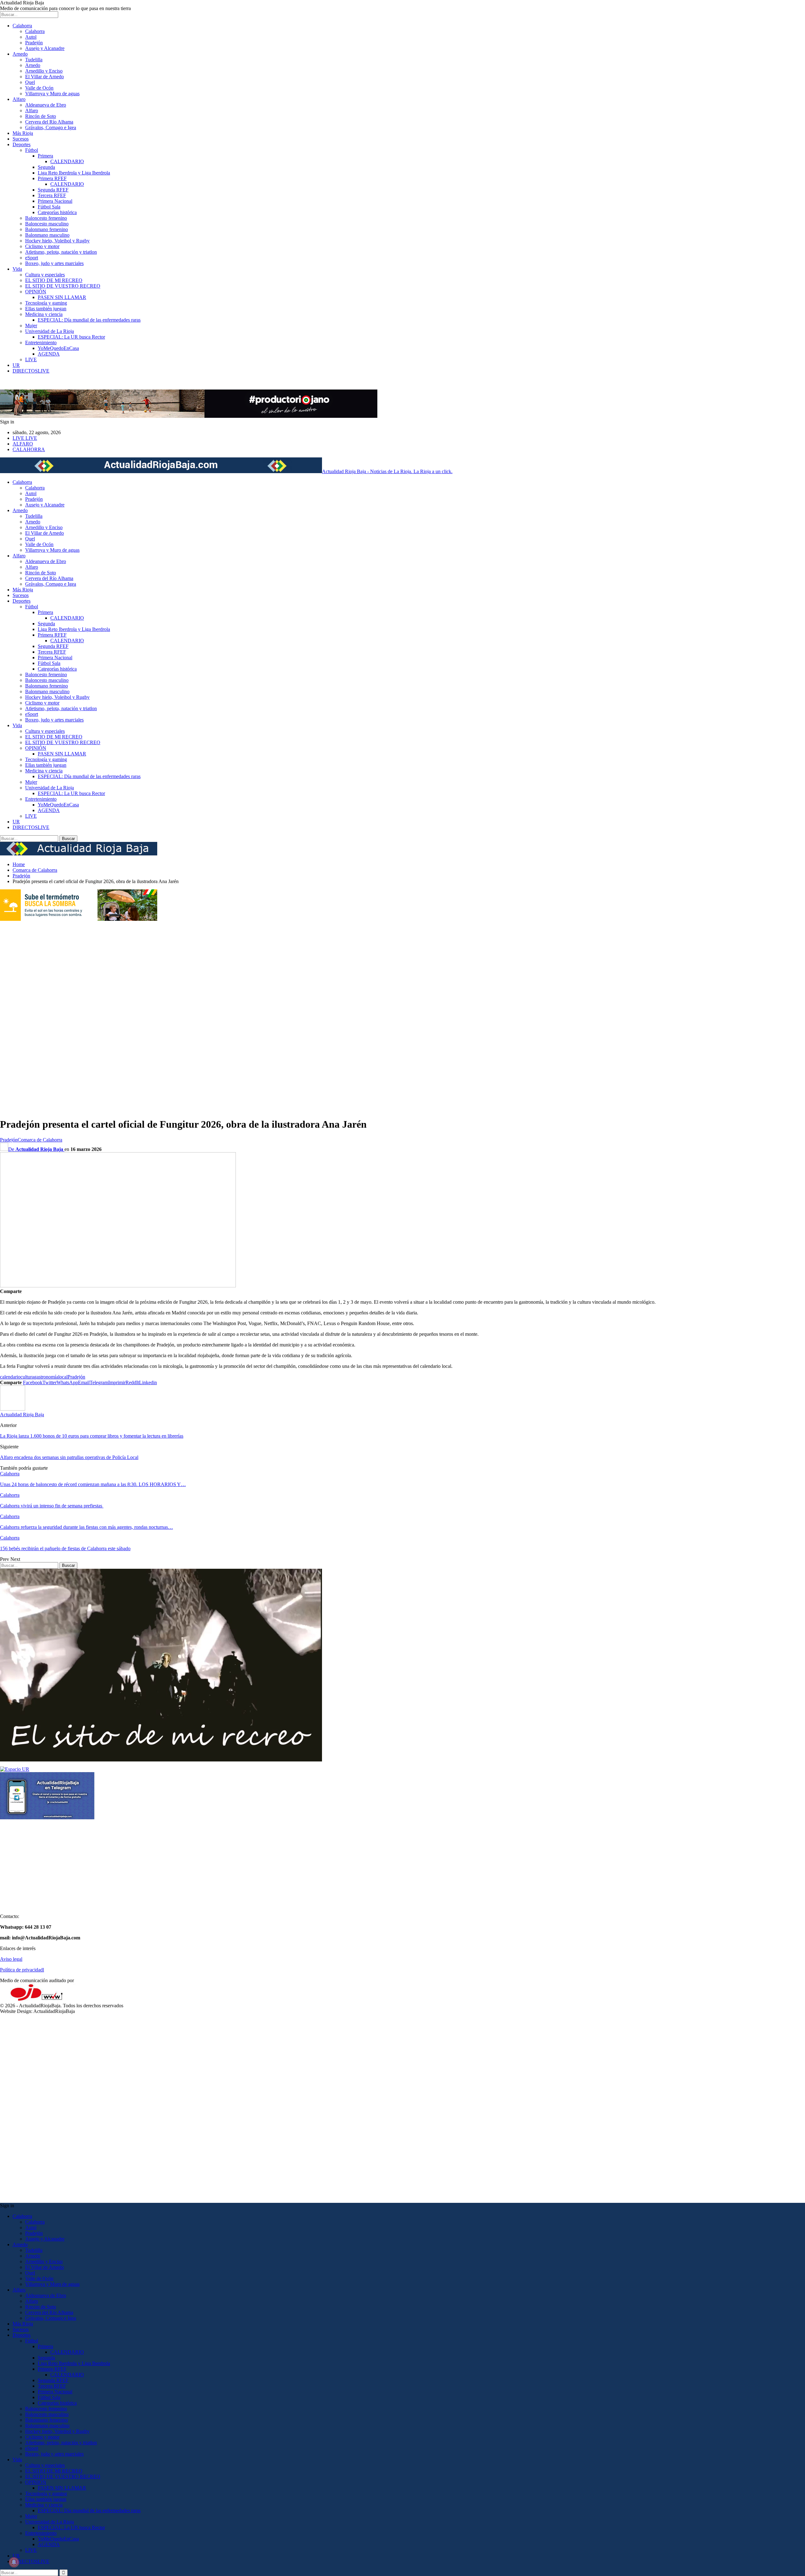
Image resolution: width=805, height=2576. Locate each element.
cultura (27, 1377)
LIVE (31, 359)
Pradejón (34, 43)
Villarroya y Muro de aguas (52, 94)
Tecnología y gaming (46, 303)
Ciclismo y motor (42, 246)
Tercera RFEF (52, 195)
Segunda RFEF (53, 190)
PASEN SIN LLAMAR (62, 297)
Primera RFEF (52, 178)
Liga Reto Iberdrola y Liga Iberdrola (74, 173)
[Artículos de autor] (13, 1409)
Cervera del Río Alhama (49, 122)
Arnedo (20, 54)
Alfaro (19, 99)
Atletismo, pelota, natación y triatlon (61, 252)
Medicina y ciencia (44, 314)
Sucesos (21, 139)
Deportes (22, 144)
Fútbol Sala (49, 207)
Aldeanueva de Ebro (46, 105)
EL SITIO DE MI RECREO (54, 280)
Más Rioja (23, 133)
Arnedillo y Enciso (44, 71)
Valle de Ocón (39, 88)
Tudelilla (34, 60)
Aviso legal (11, 1959)
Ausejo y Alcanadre (45, 48)
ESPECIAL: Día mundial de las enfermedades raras (89, 320)
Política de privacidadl (22, 1970)
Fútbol (32, 150)
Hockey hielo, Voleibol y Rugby (57, 241)
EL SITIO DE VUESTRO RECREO (63, 286)
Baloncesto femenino (46, 218)
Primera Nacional (55, 201)
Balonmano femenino (47, 229)
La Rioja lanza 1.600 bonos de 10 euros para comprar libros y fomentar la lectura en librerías (92, 1436)
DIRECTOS (31, 371)
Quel (30, 82)
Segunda (46, 167)
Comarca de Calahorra (40, 1140)
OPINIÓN (36, 292)
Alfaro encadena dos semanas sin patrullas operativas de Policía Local (69, 1457)
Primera (45, 156)
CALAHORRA (29, 449)
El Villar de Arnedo (44, 77)
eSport (32, 258)
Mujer (31, 326)
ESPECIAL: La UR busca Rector (71, 337)
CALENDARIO (67, 161)
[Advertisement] (25, 1016)
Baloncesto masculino (47, 224)
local (63, 1377)
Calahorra (22, 26)
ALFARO (23, 444)
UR (16, 365)
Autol (31, 37)
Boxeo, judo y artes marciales (54, 263)
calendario (10, 1377)
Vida (17, 269)
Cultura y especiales (45, 275)
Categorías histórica (57, 212)
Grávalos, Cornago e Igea (51, 127)
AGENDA (49, 354)
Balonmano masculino (47, 235)
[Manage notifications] (14, 2562)
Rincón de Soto (41, 116)
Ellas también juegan (46, 309)
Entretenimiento (41, 343)
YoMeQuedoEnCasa (58, 348)
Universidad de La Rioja (50, 331)
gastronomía (46, 1377)
